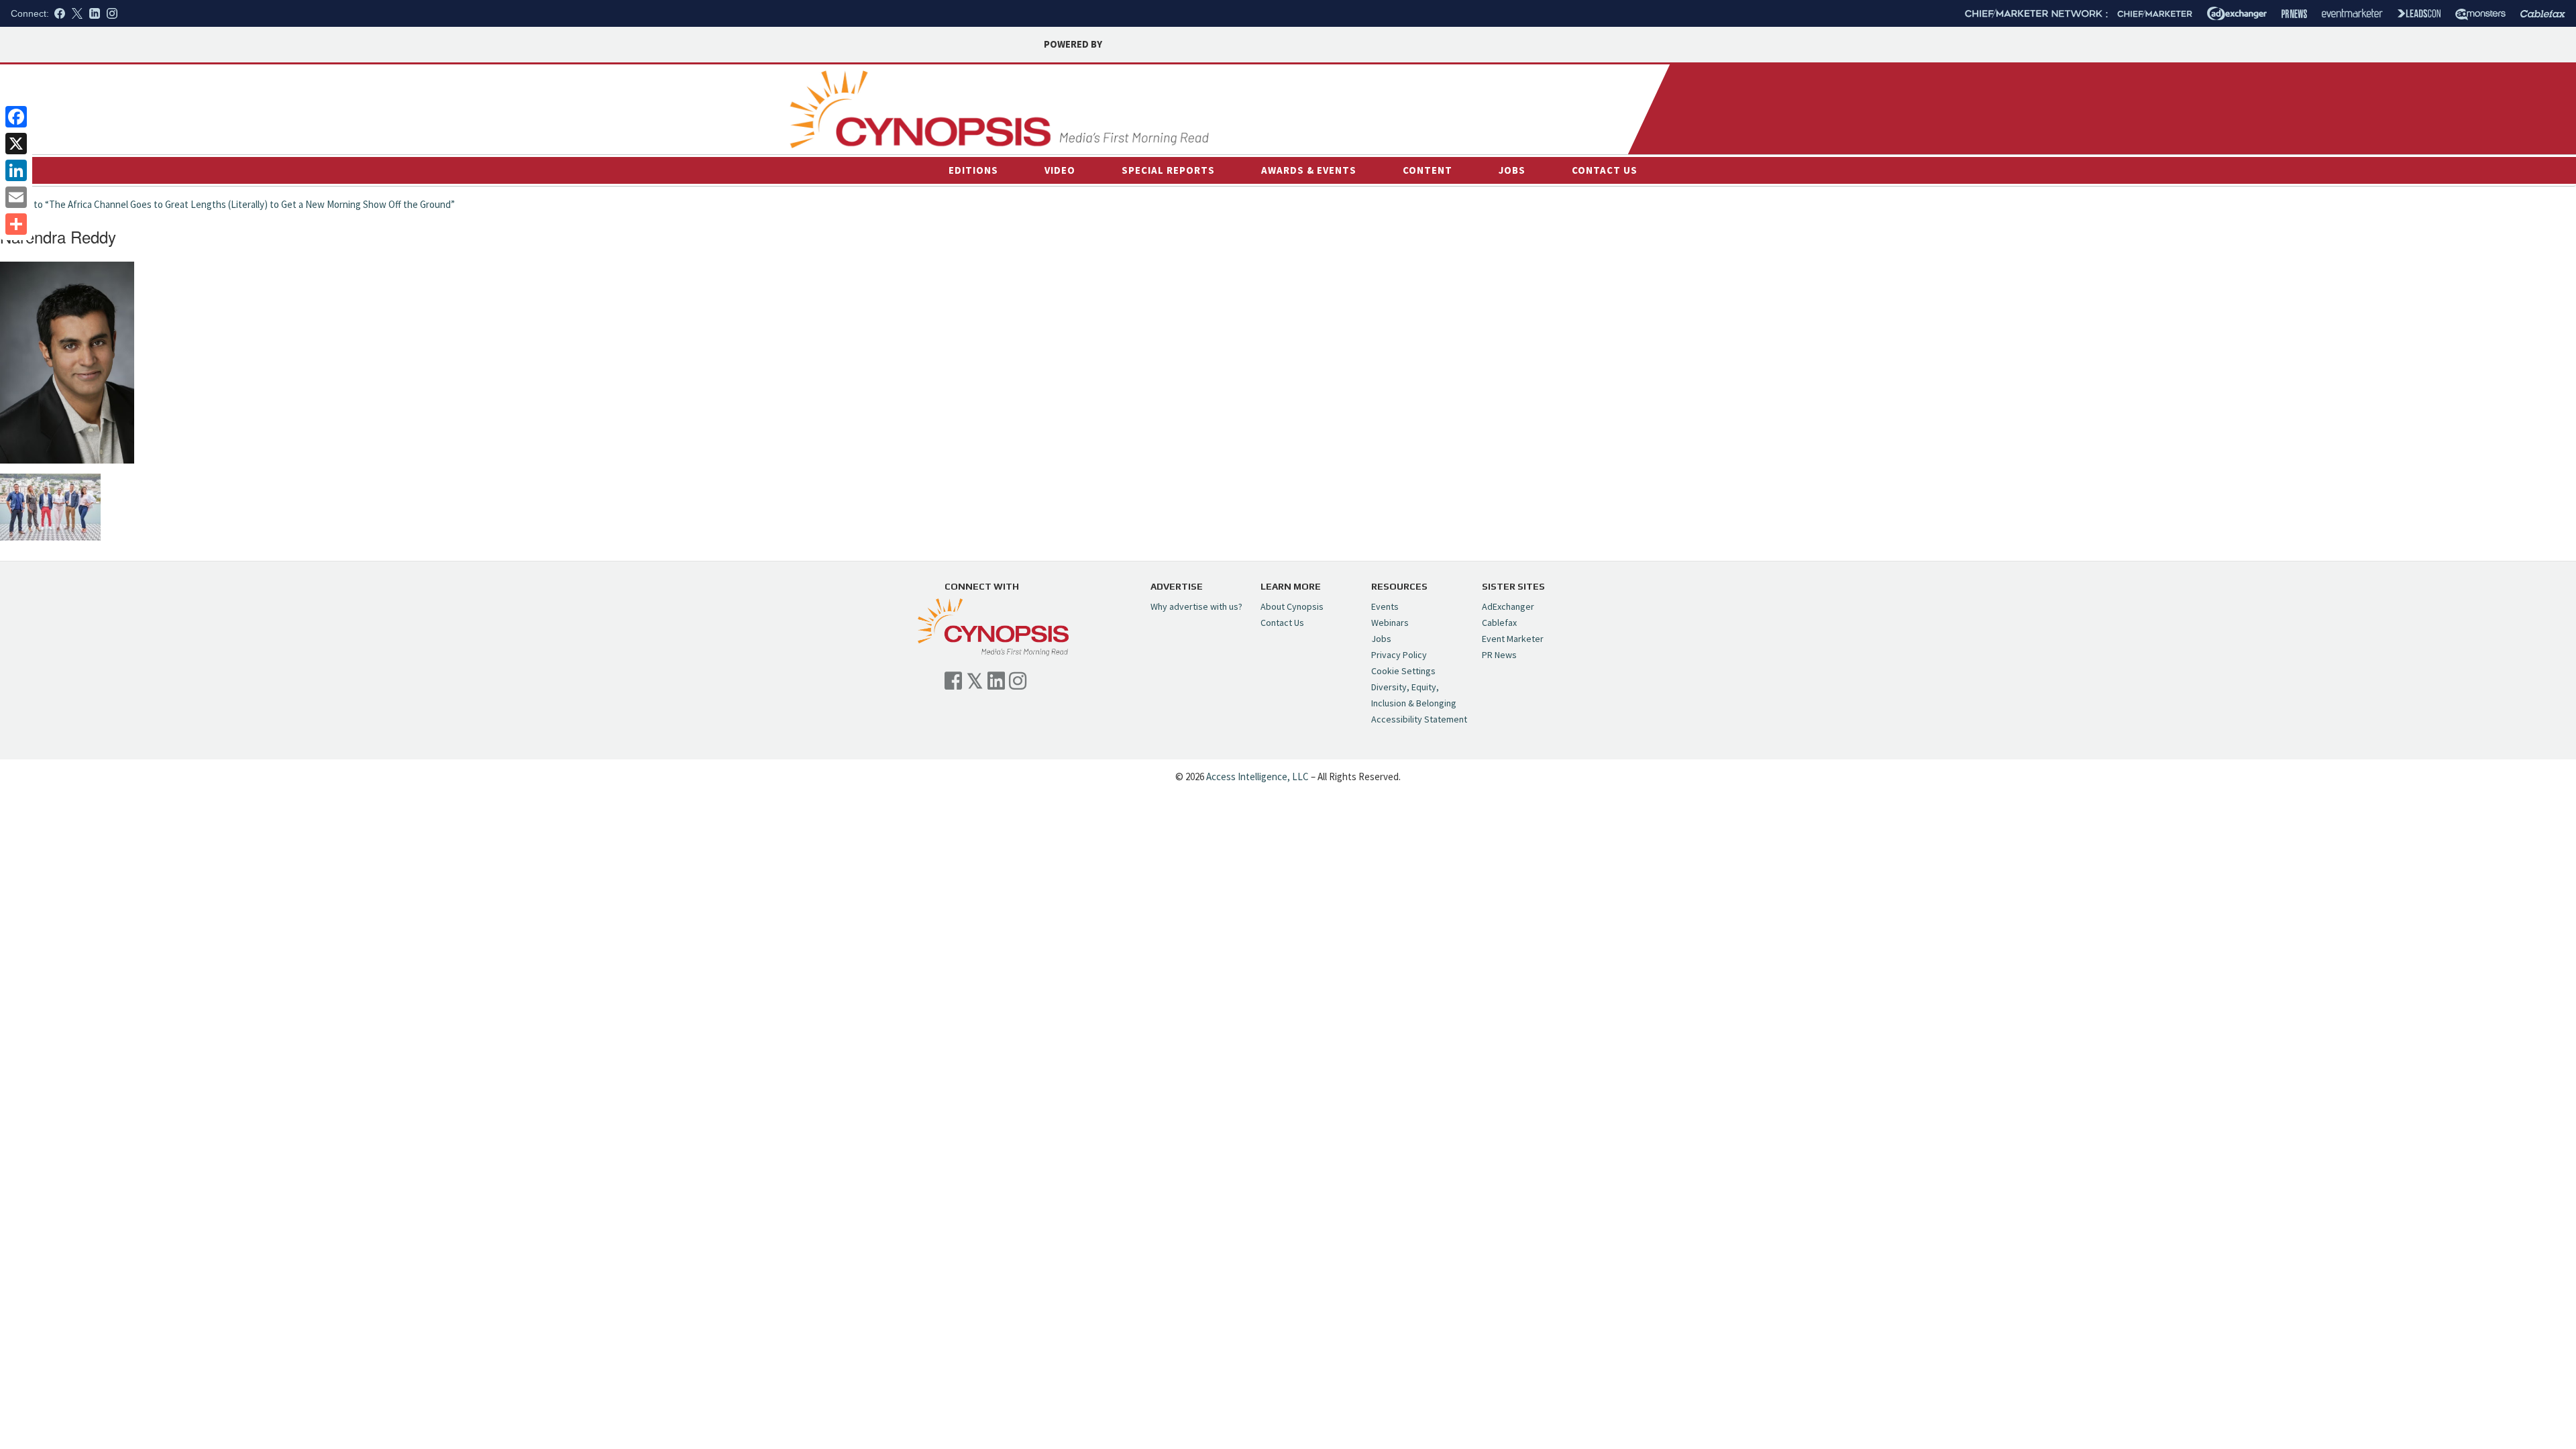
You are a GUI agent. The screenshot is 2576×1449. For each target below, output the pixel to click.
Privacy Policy (1399, 655)
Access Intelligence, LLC (1257, 776)
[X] (16, 144)
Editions (973, 170)
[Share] (16, 224)
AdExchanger (1508, 606)
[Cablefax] (2543, 14)
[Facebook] (16, 117)
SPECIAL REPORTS (1168, 170)
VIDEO (1060, 170)
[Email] (16, 197)
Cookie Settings (1403, 671)
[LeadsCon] (2419, 13)
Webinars (1390, 623)
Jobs (1512, 170)
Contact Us (1605, 170)
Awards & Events (1309, 170)
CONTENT (1428, 170)
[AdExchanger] (2237, 13)
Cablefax (1499, 623)
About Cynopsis (1292, 606)
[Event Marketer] (2352, 14)
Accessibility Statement (1419, 719)
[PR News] (2294, 14)
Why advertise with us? (1196, 606)
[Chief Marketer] (2155, 14)
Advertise (1563, 85)
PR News (1499, 655)
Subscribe (1611, 85)
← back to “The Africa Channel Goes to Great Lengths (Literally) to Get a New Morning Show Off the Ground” (227, 204)
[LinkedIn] (16, 170)
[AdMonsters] (2480, 14)
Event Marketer (1513, 639)
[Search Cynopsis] (1535, 115)
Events (1385, 606)
